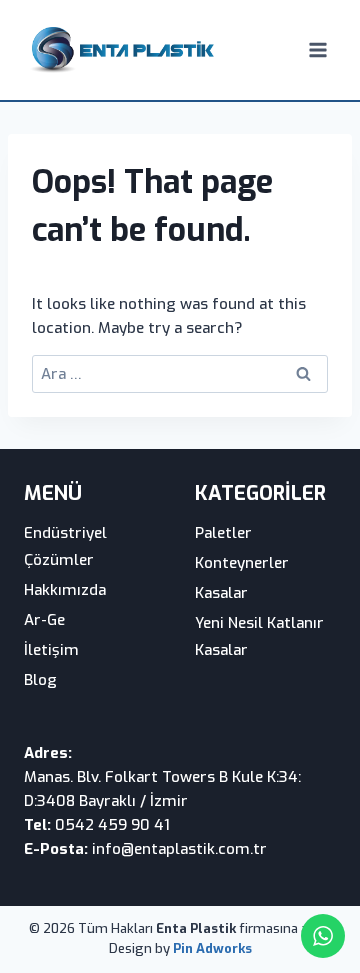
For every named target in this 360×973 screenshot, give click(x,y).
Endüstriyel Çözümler (65, 546)
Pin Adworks (212, 948)
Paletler (223, 533)
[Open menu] (317, 49)
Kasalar (221, 593)
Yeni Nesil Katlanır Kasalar (259, 636)
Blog (40, 680)
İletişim (51, 650)
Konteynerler (242, 563)
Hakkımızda (65, 590)
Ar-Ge (44, 620)
